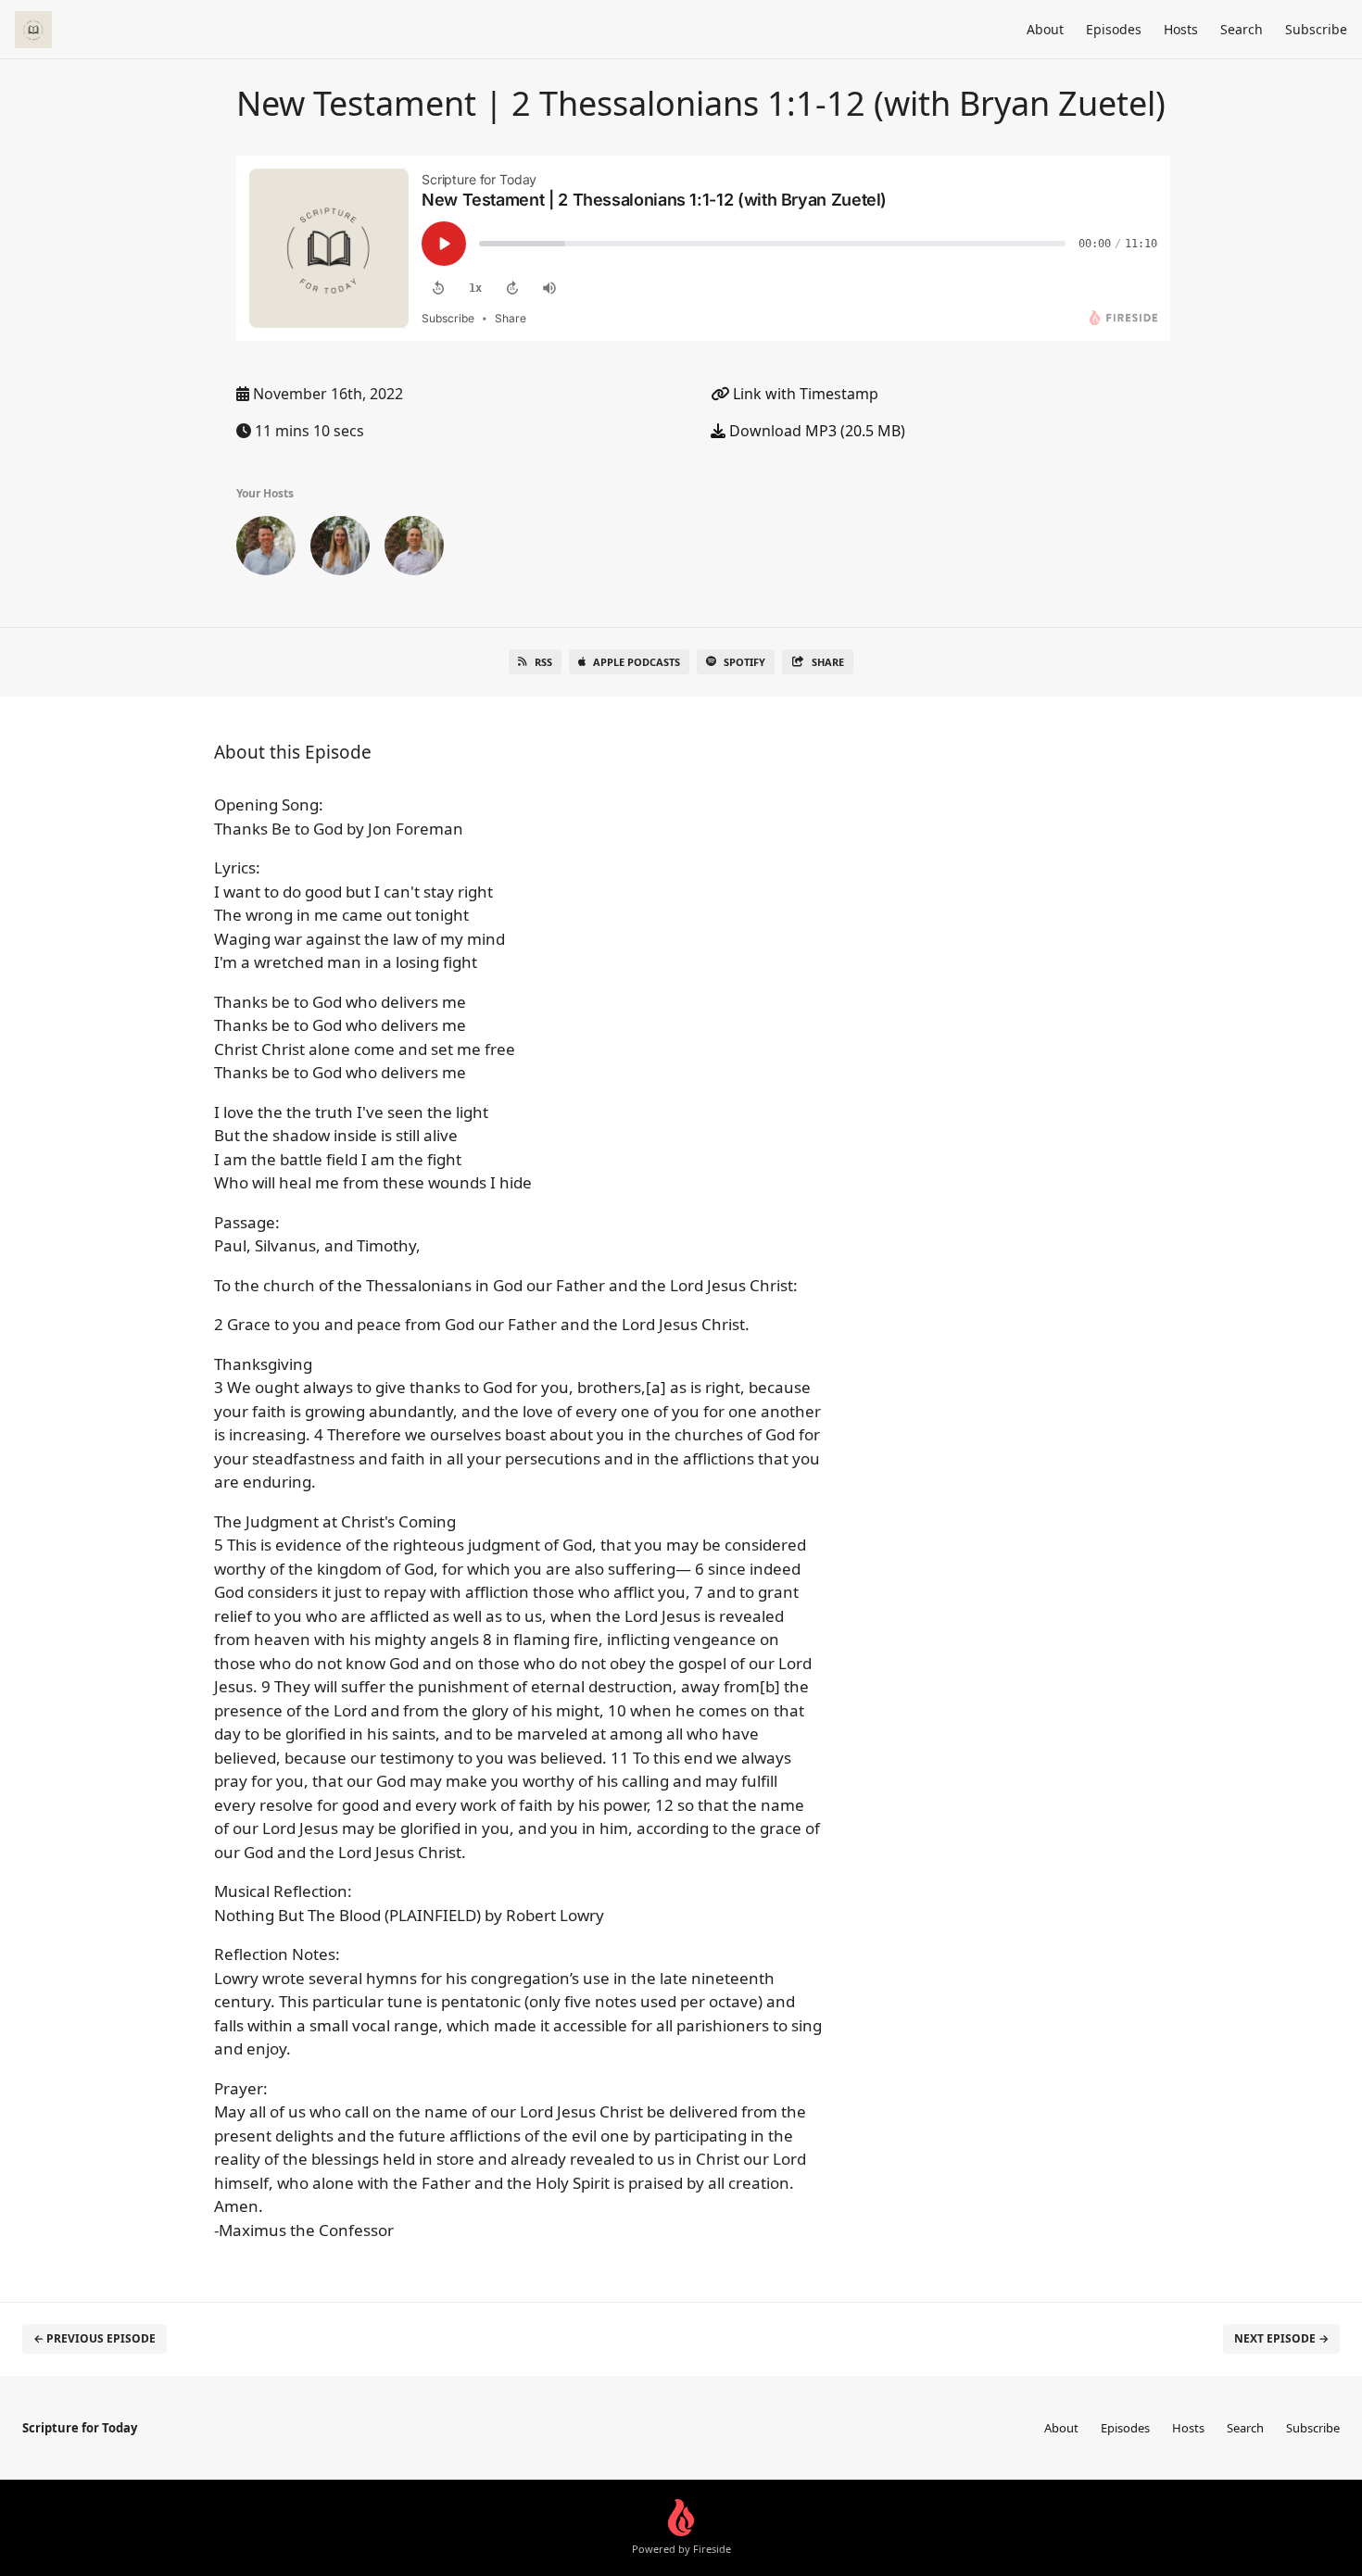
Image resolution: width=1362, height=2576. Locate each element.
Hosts (1181, 29)
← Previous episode (95, 2338)
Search (1242, 29)
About (1045, 29)
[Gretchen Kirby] (340, 549)
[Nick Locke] (266, 549)
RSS (543, 662)
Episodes (1114, 29)
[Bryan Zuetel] (414, 549)
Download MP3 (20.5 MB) (815, 431)
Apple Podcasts (637, 662)
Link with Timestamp (804, 394)
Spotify (744, 662)
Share (828, 662)
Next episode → (1281, 2338)
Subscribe (1316, 29)
